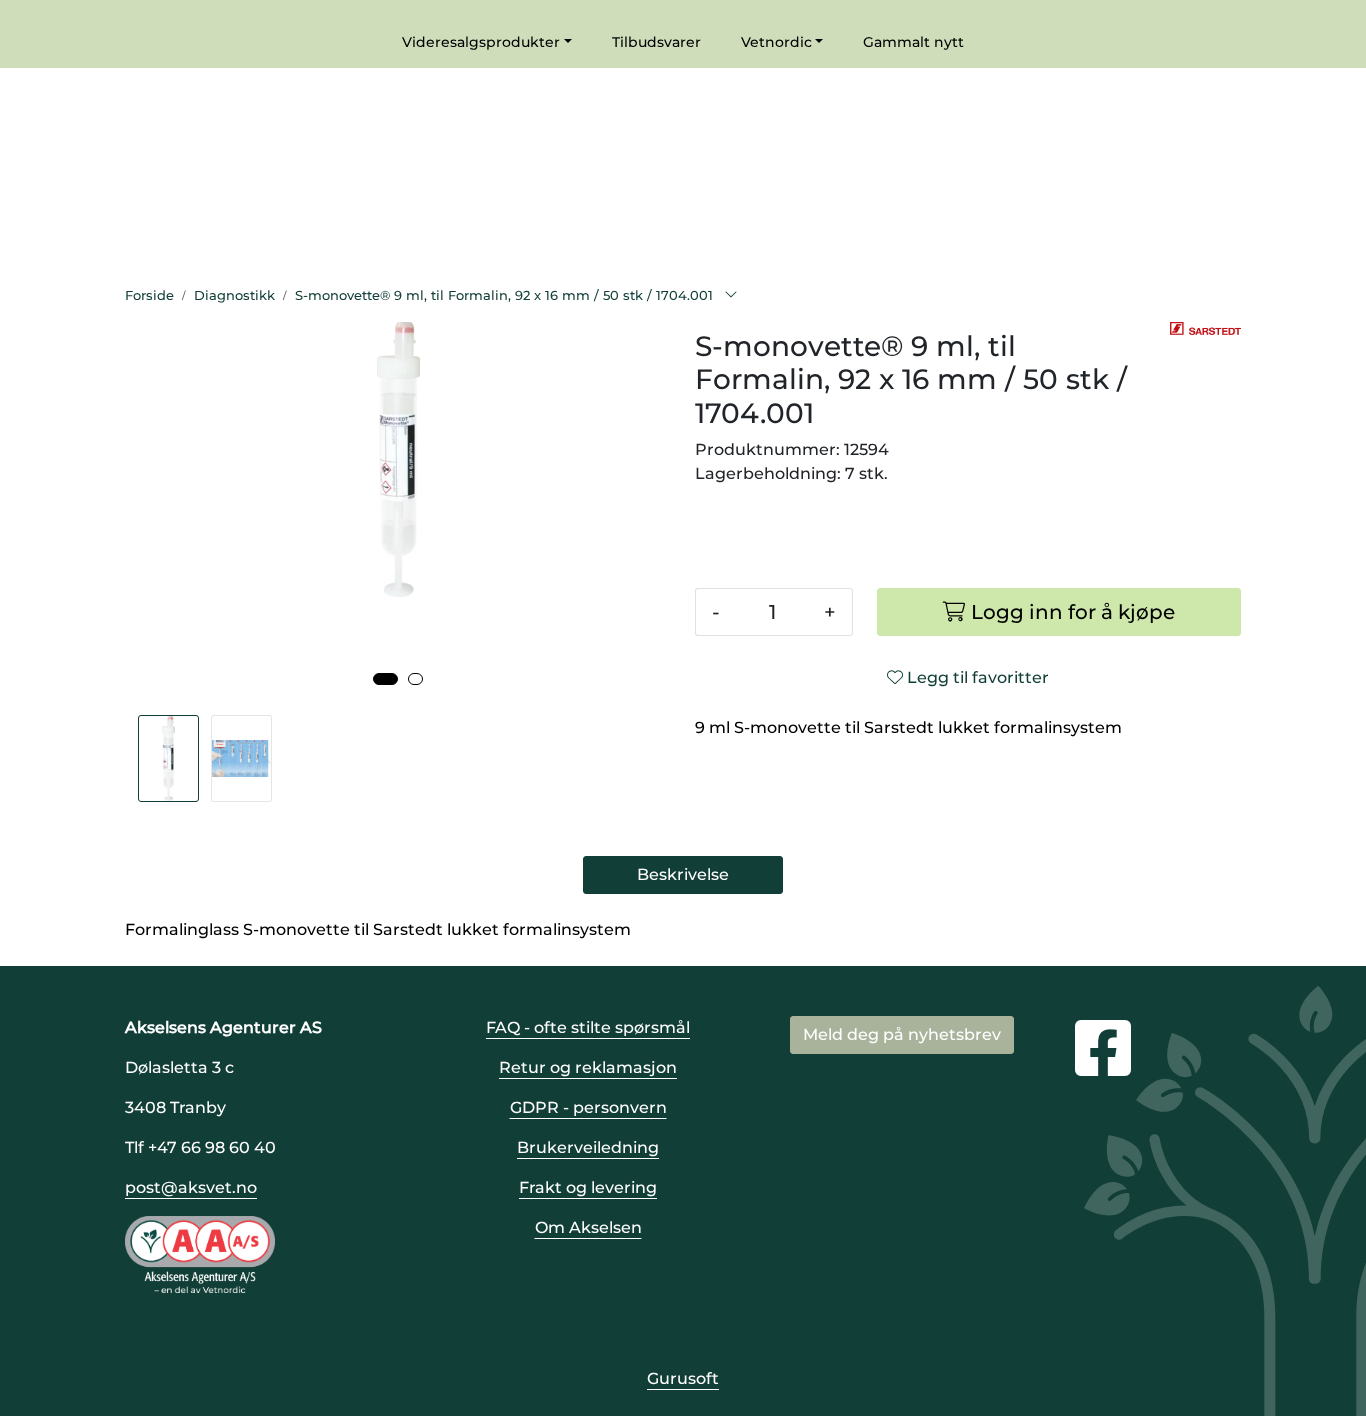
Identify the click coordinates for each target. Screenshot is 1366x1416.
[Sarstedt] (1205, 329)
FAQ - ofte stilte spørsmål (588, 1027)
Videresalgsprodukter (481, 42)
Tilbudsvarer (656, 42)
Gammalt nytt (913, 42)
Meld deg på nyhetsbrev (902, 1034)
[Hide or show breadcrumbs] (731, 296)
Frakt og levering (588, 1187)
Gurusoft (683, 1378)
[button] (385, 679)
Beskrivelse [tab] (683, 874)
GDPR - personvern (588, 1107)
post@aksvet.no (191, 1187)
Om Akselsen (588, 1227)
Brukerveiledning (588, 1147)
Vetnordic (776, 42)
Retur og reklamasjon (588, 1067)
